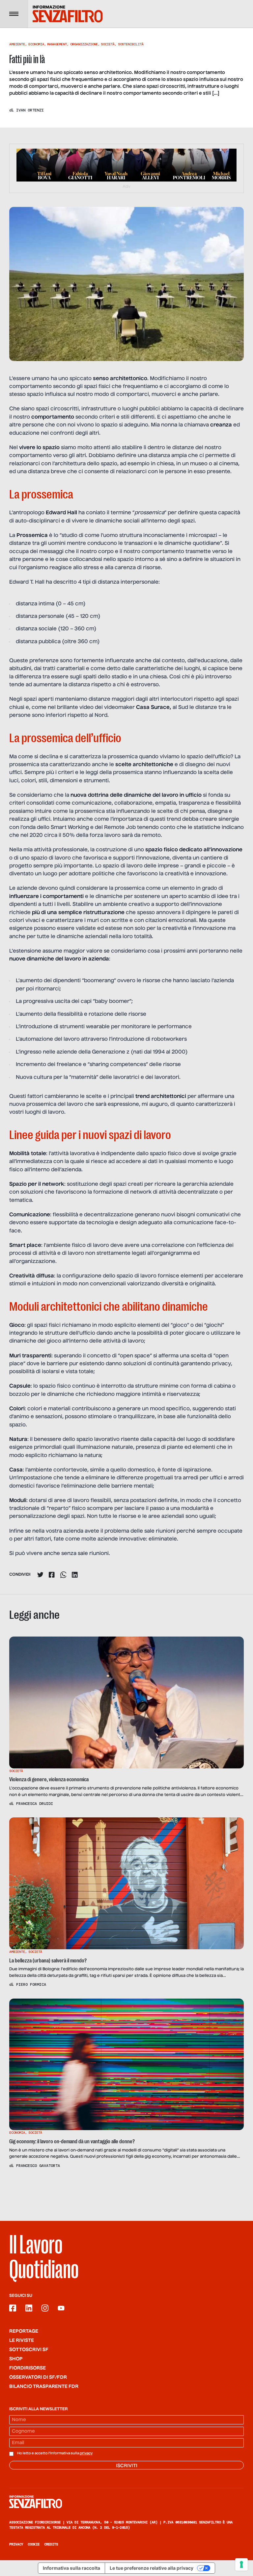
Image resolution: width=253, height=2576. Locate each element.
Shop (16, 2359)
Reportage (24, 2331)
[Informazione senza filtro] (126, 2502)
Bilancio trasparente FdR (44, 2387)
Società (108, 44)
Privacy (16, 2544)
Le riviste (22, 2341)
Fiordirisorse (28, 2368)
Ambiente (17, 44)
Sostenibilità (131, 44)
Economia (36, 44)
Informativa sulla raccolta (71, 2568)
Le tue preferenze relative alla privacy (152, 2568)
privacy (86, 2453)
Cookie (34, 2544)
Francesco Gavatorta (38, 2166)
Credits (51, 2544)
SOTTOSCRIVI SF (29, 2350)
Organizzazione (84, 44)
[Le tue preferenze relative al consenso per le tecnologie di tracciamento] (241, 2564)
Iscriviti (127, 2466)
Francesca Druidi (35, 1804)
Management (57, 44)
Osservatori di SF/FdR (38, 2377)
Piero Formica (31, 1984)
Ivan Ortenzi (30, 110)
